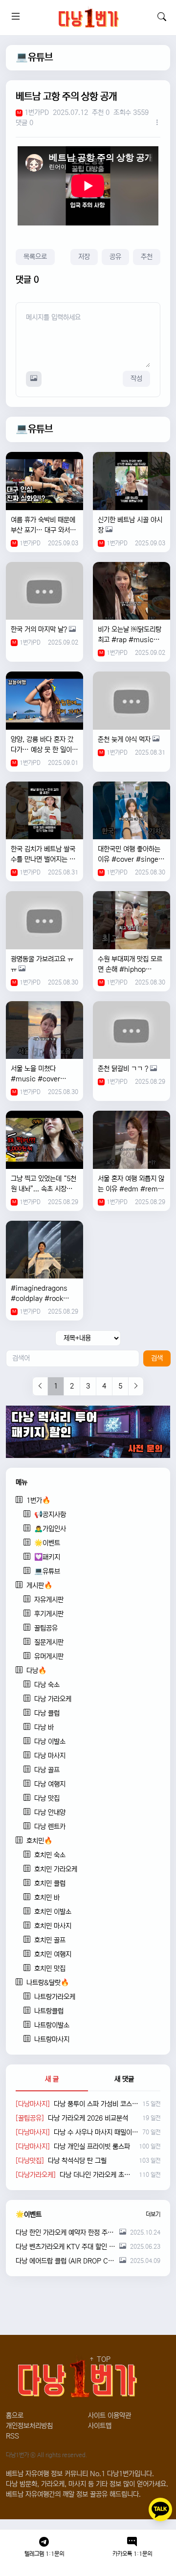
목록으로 (35, 257)
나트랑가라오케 (55, 1997)
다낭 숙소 (47, 1685)
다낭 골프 (47, 1770)
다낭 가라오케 (53, 1699)
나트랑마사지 (52, 2039)
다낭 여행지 (50, 1784)
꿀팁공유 (46, 1628)
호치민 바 (47, 1898)
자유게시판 (49, 1600)
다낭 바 (44, 1727)
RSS (12, 2436)
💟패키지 (47, 1557)
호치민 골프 (50, 1940)
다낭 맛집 (47, 1798)
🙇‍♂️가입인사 (50, 1529)
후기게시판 (49, 1614)
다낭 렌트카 (50, 1827)
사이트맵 (100, 2426)
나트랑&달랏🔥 (48, 1983)
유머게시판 (49, 1657)
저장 (84, 257)
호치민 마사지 (53, 1926)
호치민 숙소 (50, 1855)
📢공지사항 (50, 1515)
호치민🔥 (39, 1841)
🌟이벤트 (47, 1543)
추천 (147, 257)
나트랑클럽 (49, 2011)
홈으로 (15, 2416)
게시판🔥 (39, 1586)
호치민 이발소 (53, 1912)
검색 (157, 1358)
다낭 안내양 (50, 1813)
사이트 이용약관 (110, 2416)
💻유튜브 (34, 57)
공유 (115, 257)
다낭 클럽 (47, 1713)
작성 (136, 379)
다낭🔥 (36, 1671)
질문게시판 (49, 1642)
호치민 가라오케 (56, 1869)
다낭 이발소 (50, 1742)
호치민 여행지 (53, 1954)
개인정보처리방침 (29, 2426)
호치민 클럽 (50, 1883)
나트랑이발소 (52, 2025)
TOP (103, 2359)
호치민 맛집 (50, 1969)
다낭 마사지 (50, 1756)
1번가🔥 (38, 1501)
